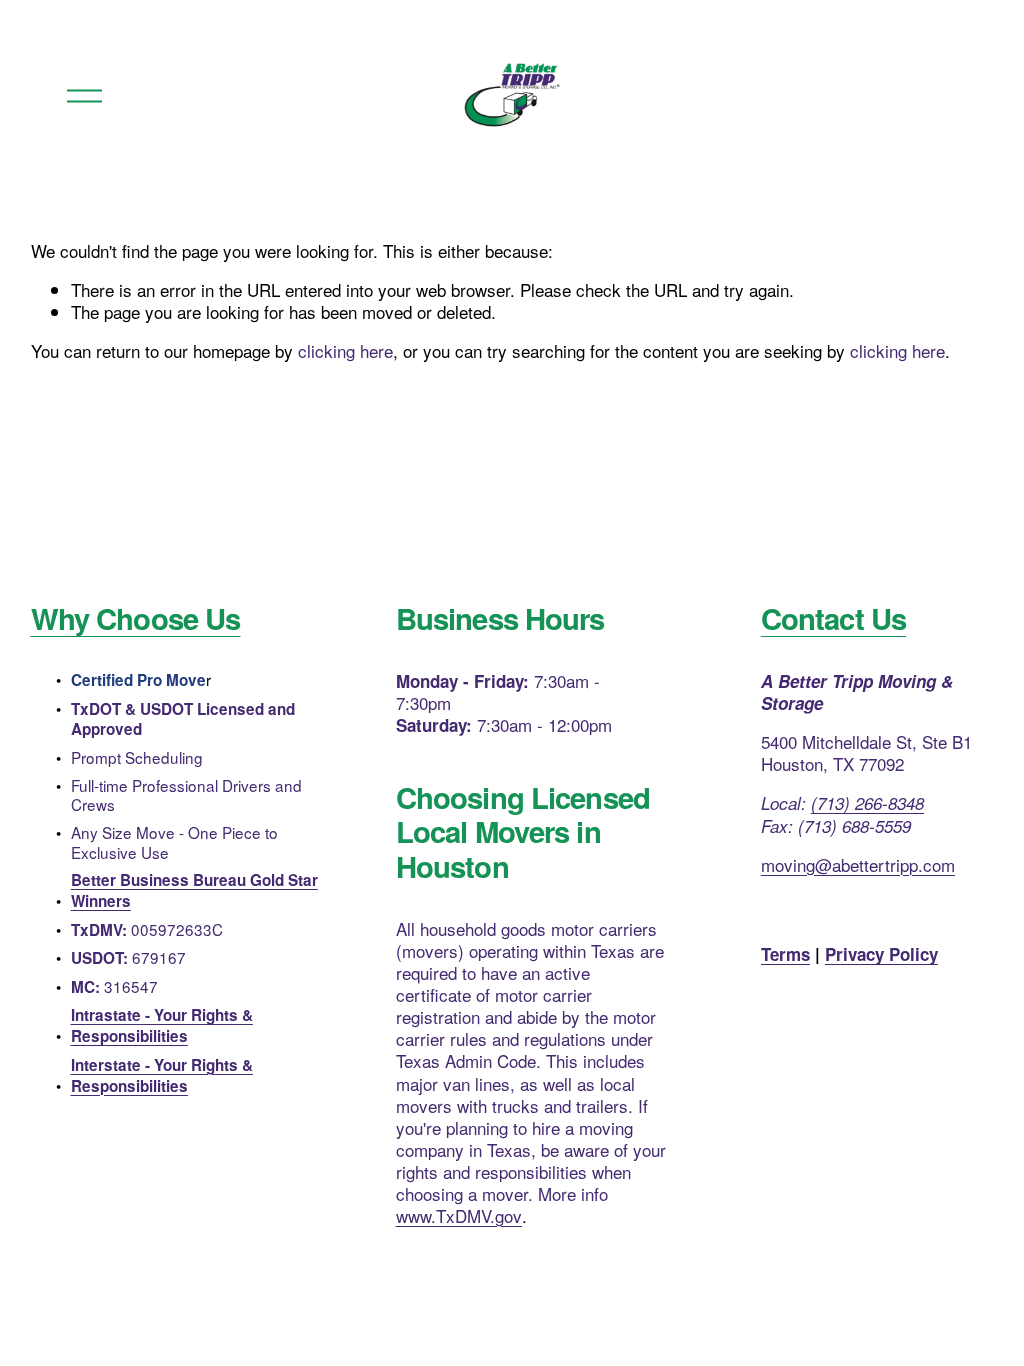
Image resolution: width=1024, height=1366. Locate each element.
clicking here (345, 350)
